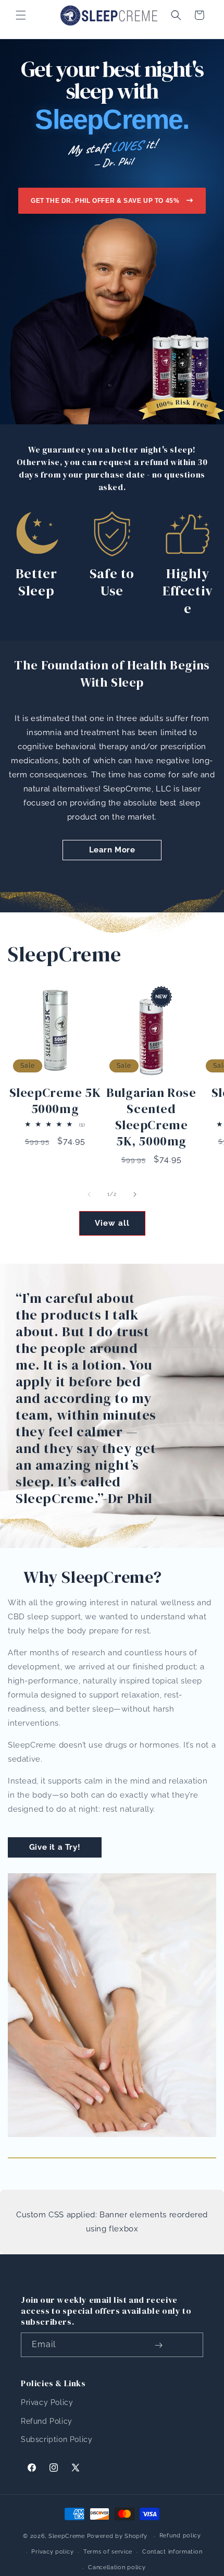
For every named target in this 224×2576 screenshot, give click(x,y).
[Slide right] (135, 1194)
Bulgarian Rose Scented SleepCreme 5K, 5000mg (151, 1117)
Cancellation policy (117, 2567)
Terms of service (108, 2552)
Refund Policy (47, 2421)
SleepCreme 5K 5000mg (55, 1101)
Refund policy (180, 2536)
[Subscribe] (158, 2346)
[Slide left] (89, 1194)
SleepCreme (67, 2536)
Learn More (112, 850)
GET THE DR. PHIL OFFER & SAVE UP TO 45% (105, 201)
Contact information (172, 2552)
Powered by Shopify (117, 2536)
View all (112, 1223)
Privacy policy (52, 2552)
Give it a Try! (55, 1847)
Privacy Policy (47, 2402)
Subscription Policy (57, 2439)
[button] (21, 15)
